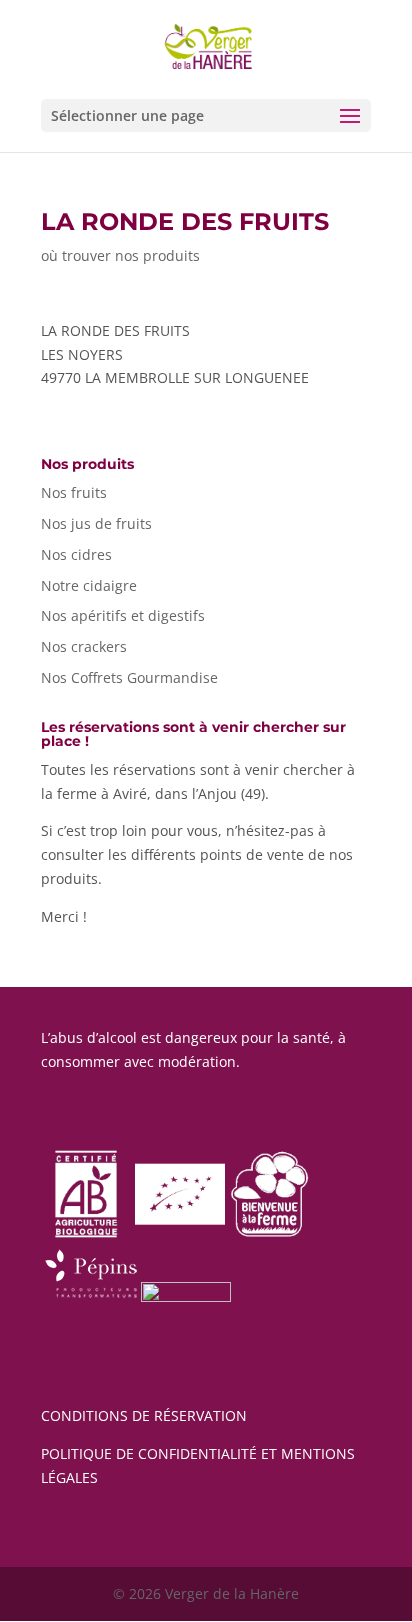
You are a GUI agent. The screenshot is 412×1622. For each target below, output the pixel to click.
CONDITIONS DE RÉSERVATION (144, 1415)
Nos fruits (74, 492)
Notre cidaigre (89, 585)
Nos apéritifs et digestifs (123, 615)
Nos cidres (76, 554)
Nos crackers (84, 646)
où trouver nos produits (120, 255)
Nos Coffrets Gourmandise (129, 677)
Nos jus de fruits (96, 523)
